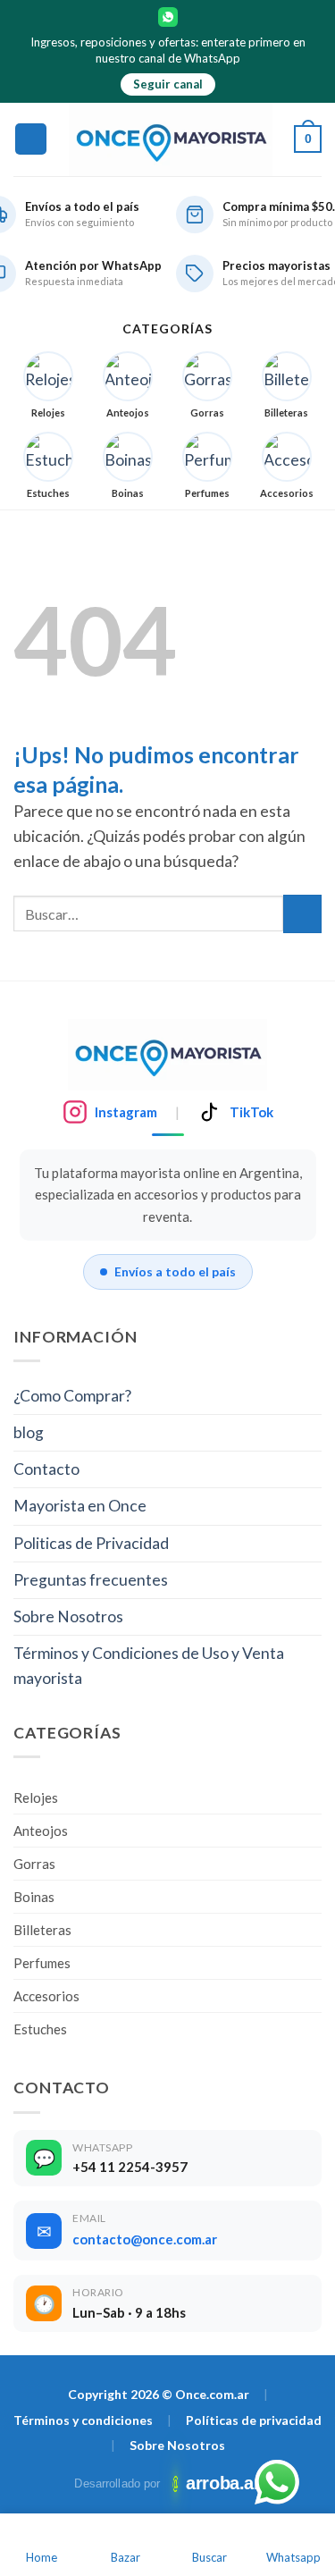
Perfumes (42, 1963)
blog (29, 1432)
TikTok (251, 1112)
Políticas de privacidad (254, 2420)
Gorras (34, 1864)
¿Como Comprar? (72, 1396)
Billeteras (42, 1930)
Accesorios (46, 1996)
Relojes (36, 1797)
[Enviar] (302, 914)
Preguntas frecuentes (91, 1580)
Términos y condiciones (83, 2420)
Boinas (34, 1897)
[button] (31, 139)
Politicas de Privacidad (91, 1543)
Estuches (40, 2029)
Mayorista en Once (80, 1506)
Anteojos (41, 1831)
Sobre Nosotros (68, 1616)
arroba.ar (218, 2483)
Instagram (126, 1112)
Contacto (46, 1469)
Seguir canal (168, 84)
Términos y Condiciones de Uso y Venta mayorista (149, 1666)
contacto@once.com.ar (145, 2239)
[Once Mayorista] (171, 139)
